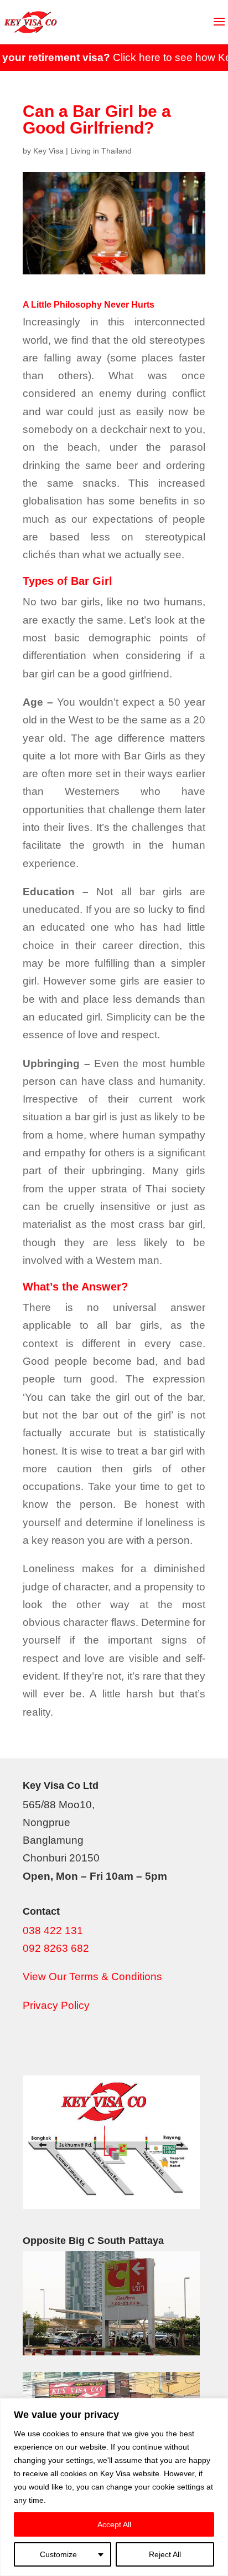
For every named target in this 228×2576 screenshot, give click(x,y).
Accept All (114, 2524)
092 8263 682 (56, 1948)
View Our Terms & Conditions (92, 1976)
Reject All (165, 2554)
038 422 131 (53, 1930)
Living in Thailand (101, 151)
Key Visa (48, 151)
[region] (114, 2487)
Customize (58, 2554)
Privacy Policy (56, 2005)
